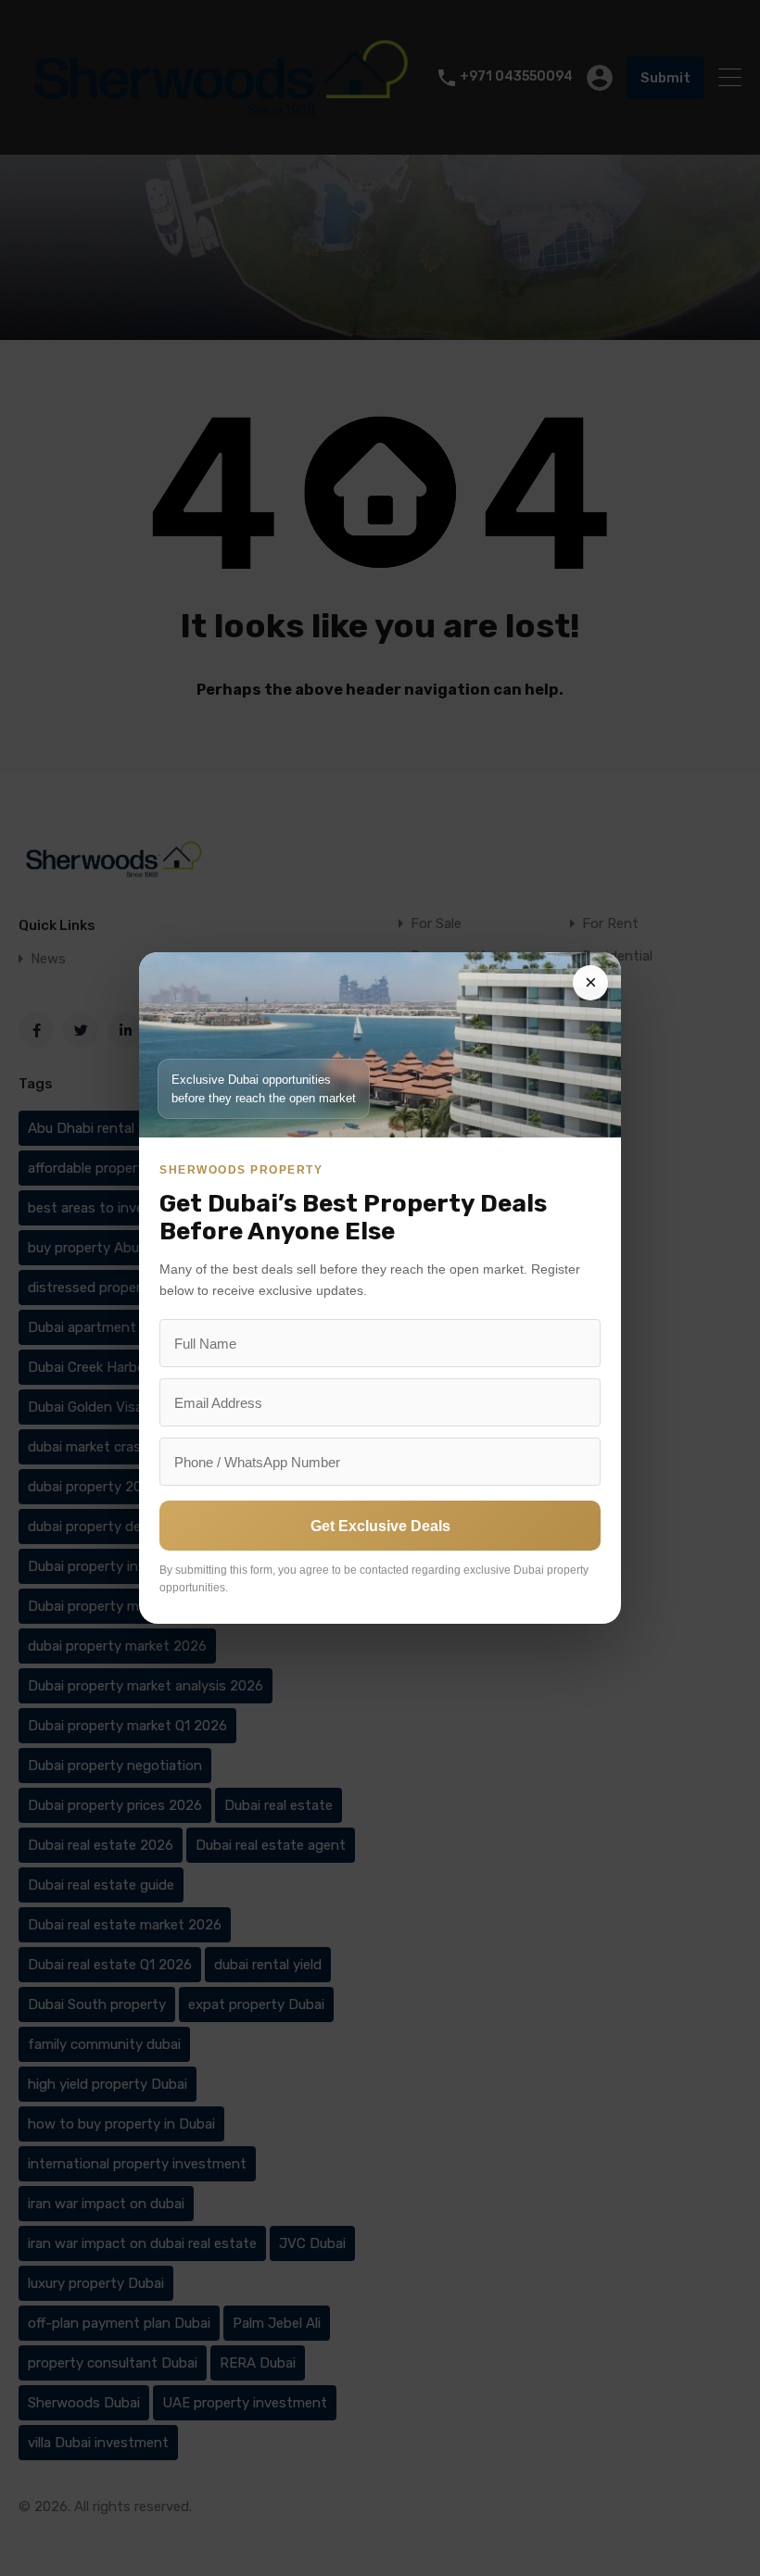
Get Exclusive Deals (380, 1526)
